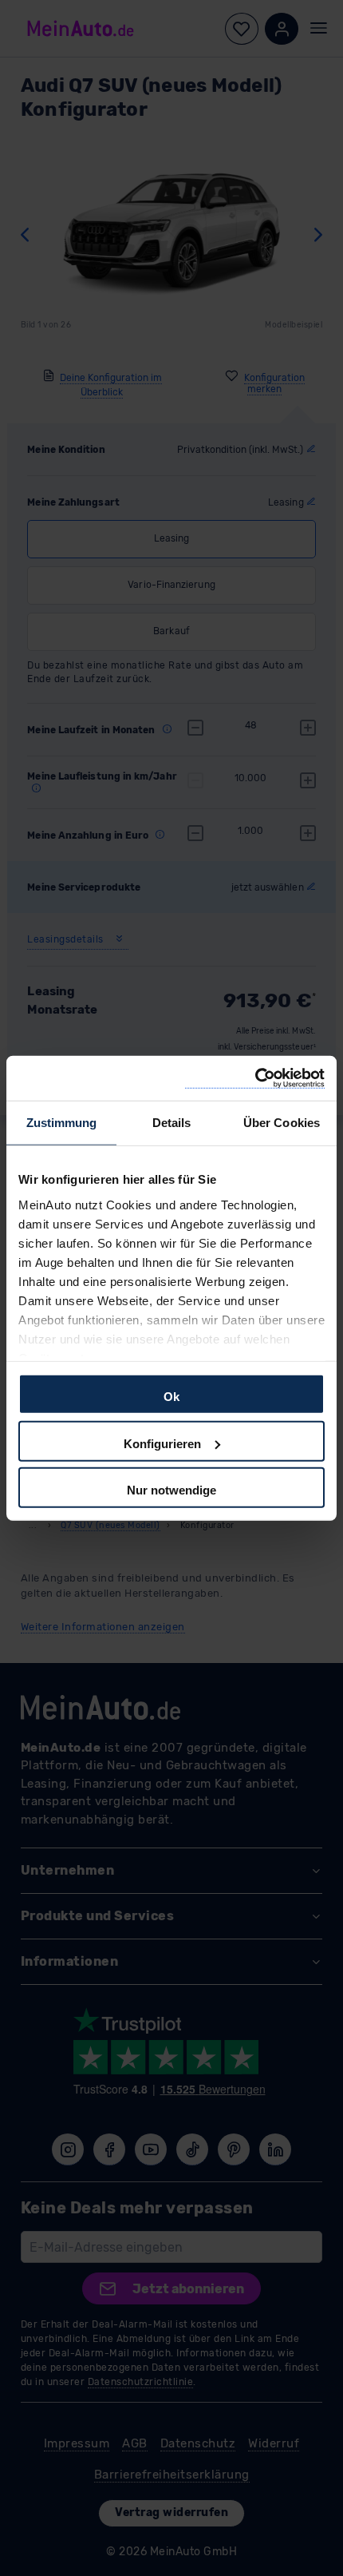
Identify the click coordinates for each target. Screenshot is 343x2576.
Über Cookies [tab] (282, 1123)
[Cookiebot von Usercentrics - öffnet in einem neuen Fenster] (255, 1078)
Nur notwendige (171, 1490)
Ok (171, 1397)
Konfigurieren (162, 1443)
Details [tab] (172, 1123)
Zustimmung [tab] (62, 1123)
